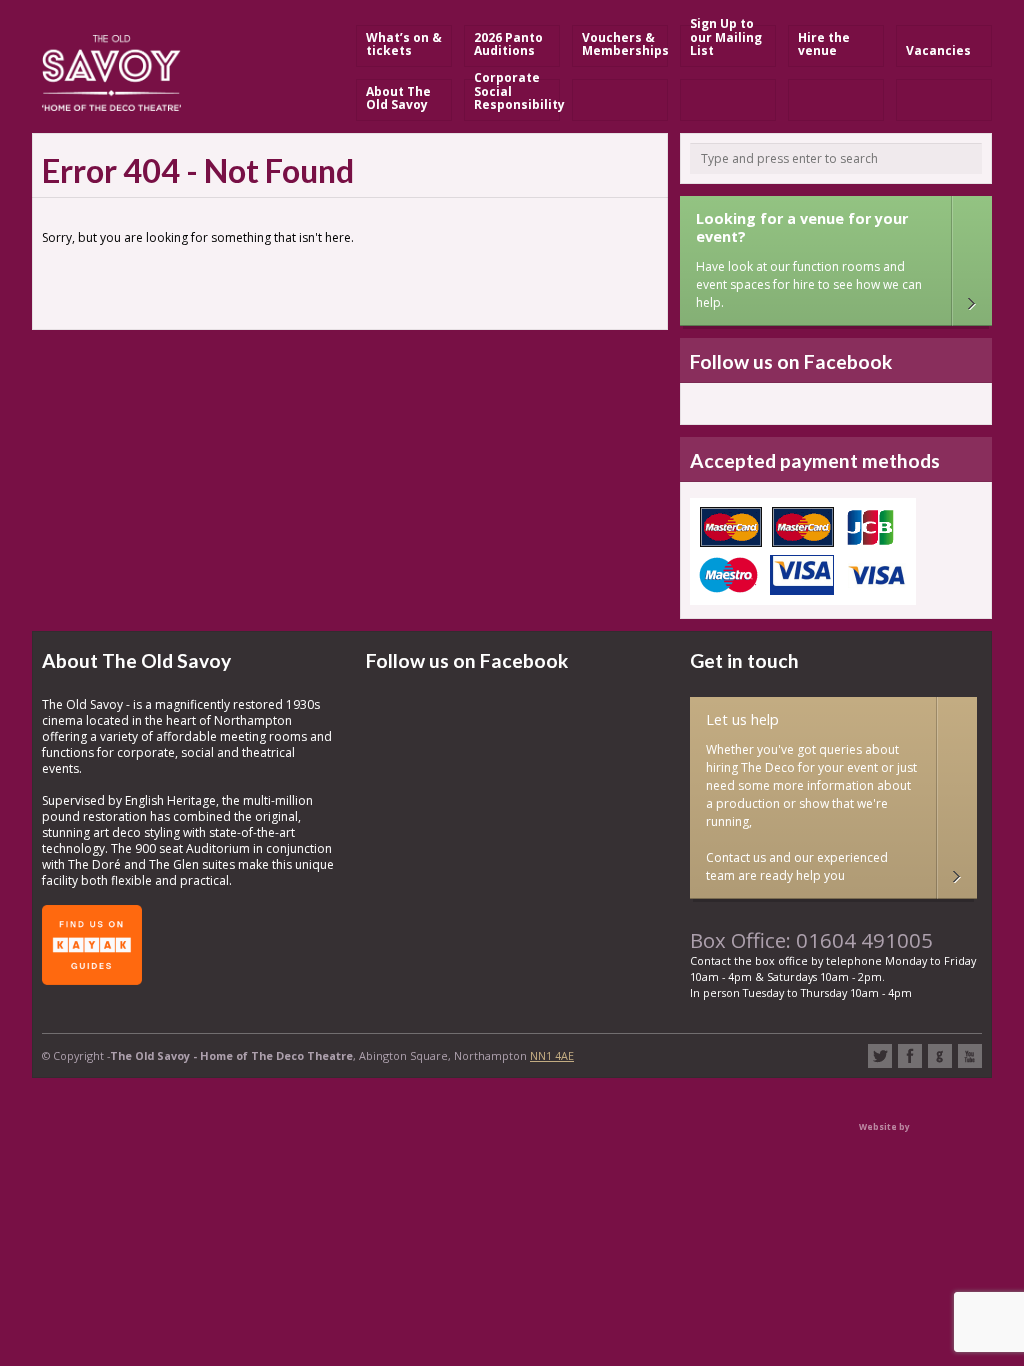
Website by (884, 1126)
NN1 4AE (552, 1055)
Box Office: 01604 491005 (811, 940)
